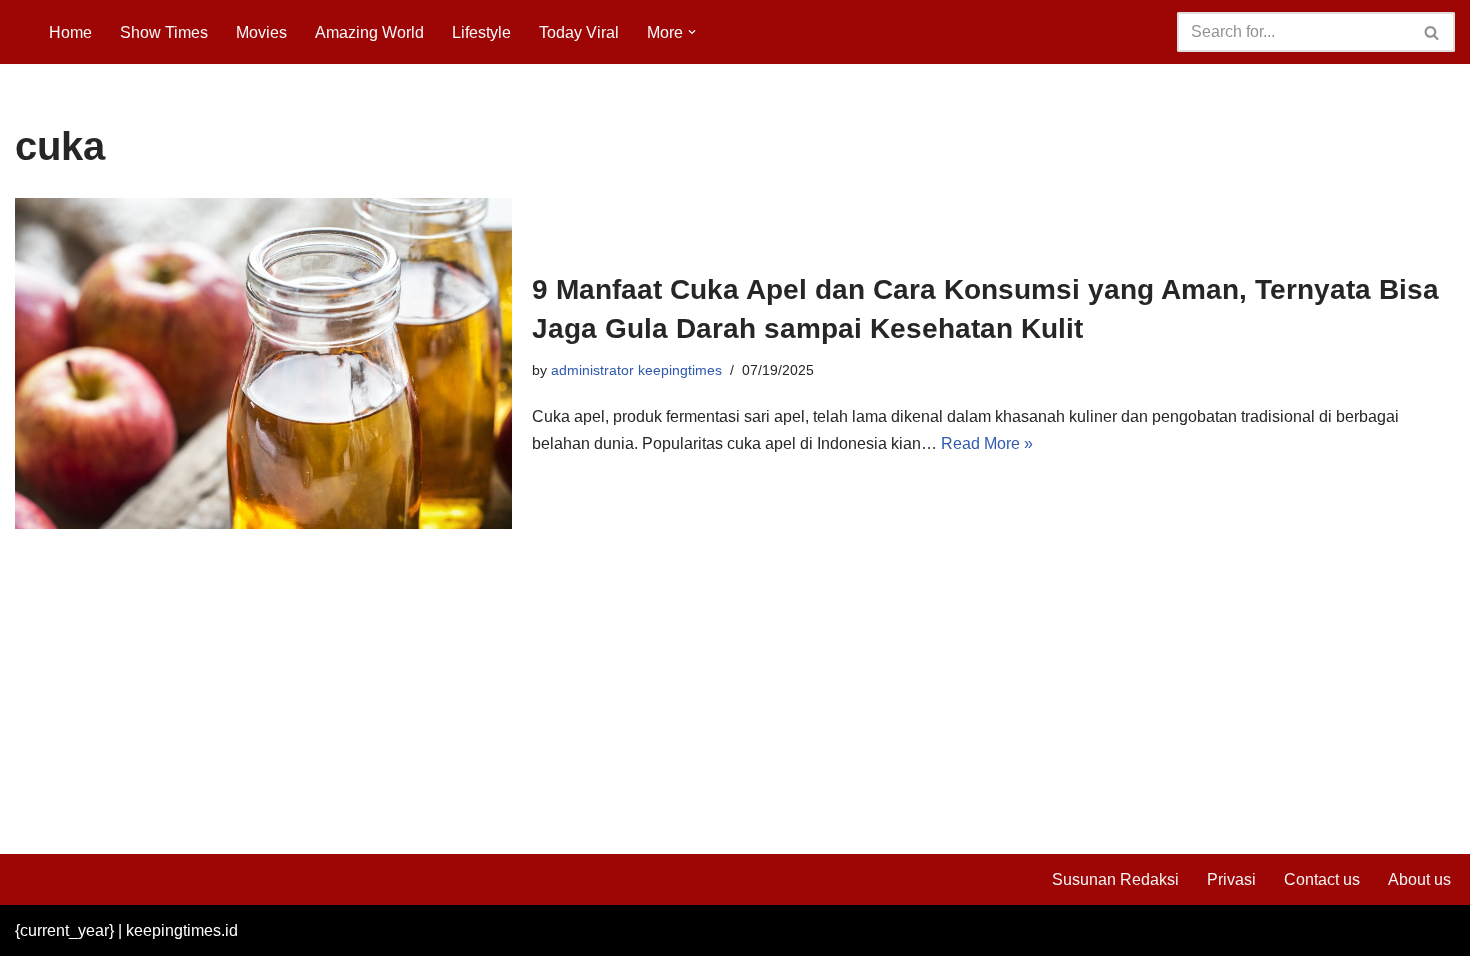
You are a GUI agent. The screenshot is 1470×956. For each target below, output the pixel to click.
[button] (692, 32)
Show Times (164, 32)
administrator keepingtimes (636, 370)
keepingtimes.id (182, 930)
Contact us (1322, 879)
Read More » (987, 443)
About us (1419, 879)
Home (70, 32)
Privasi (1231, 879)
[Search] (1432, 32)
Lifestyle (481, 32)
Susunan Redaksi (1115, 879)
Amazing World (369, 32)
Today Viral (579, 32)
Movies (261, 32)
